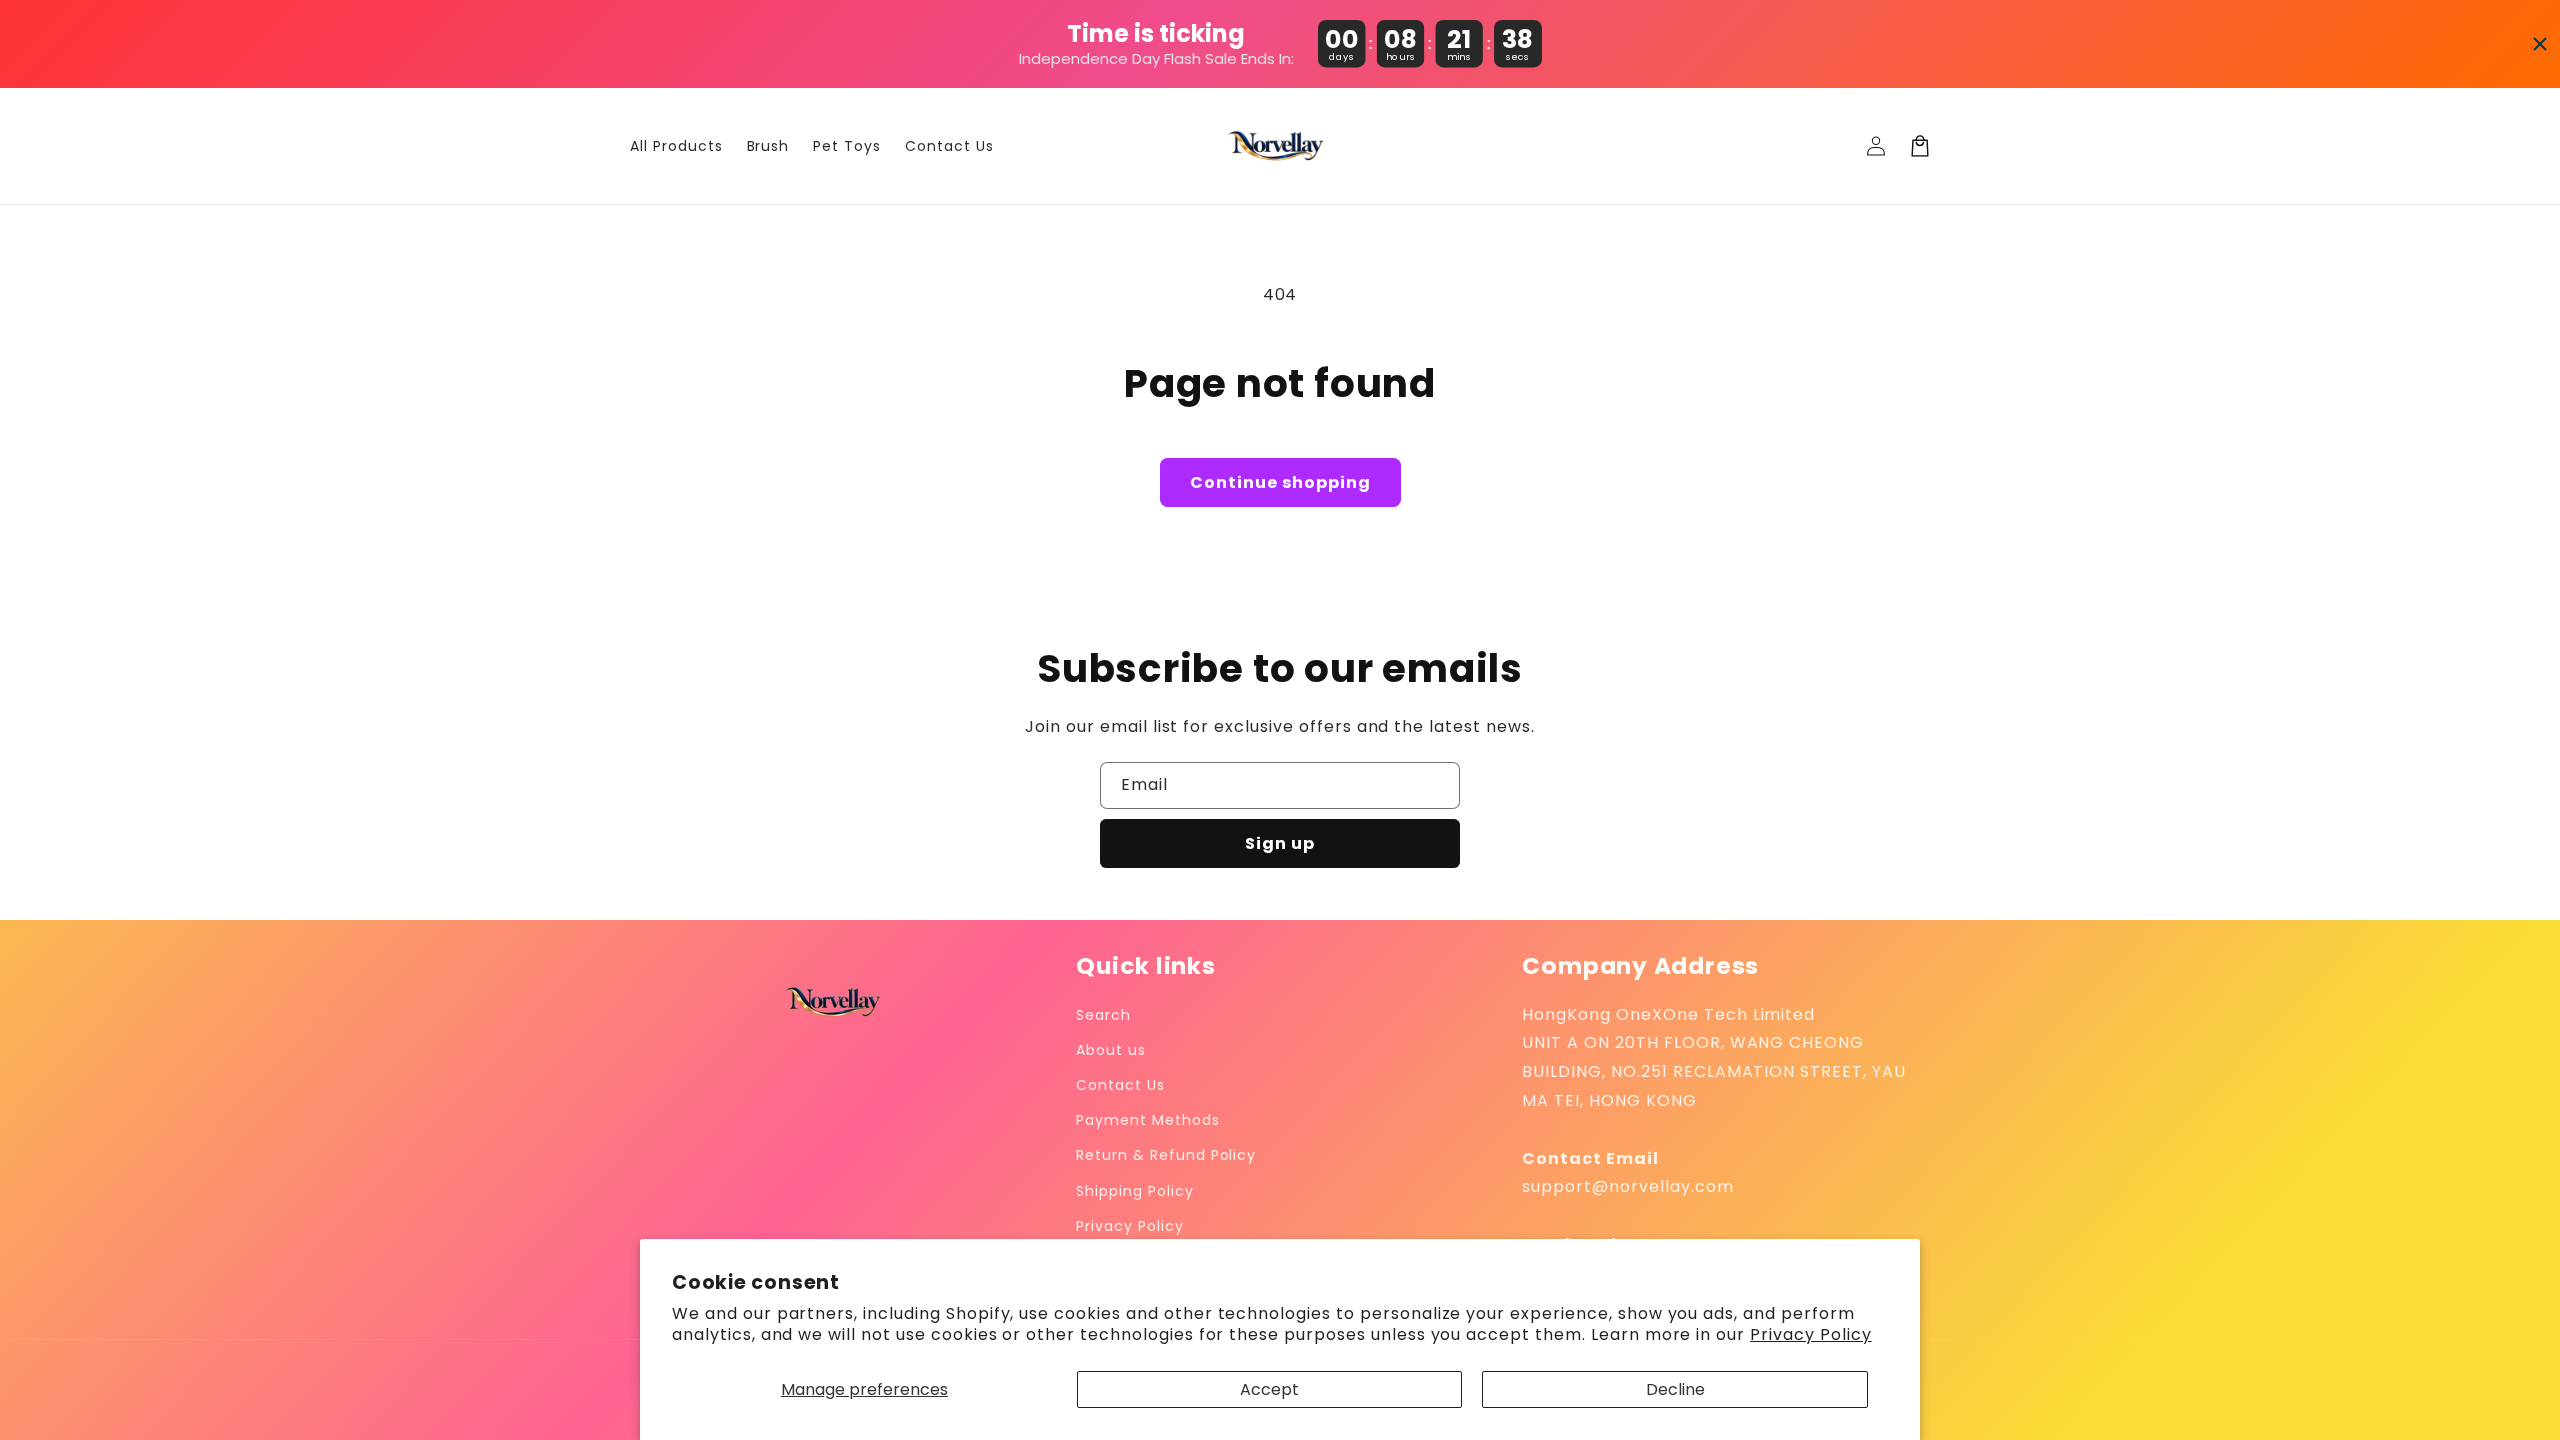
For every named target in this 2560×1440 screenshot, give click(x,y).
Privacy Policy (1810, 1334)
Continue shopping (1280, 482)
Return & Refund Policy (1166, 1155)
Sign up (1280, 843)
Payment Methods (1147, 1120)
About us (1111, 1050)
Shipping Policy (1134, 1191)
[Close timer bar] (2540, 44)
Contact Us (1120, 1085)
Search (1103, 1015)
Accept (1269, 1389)
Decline (1675, 1389)
